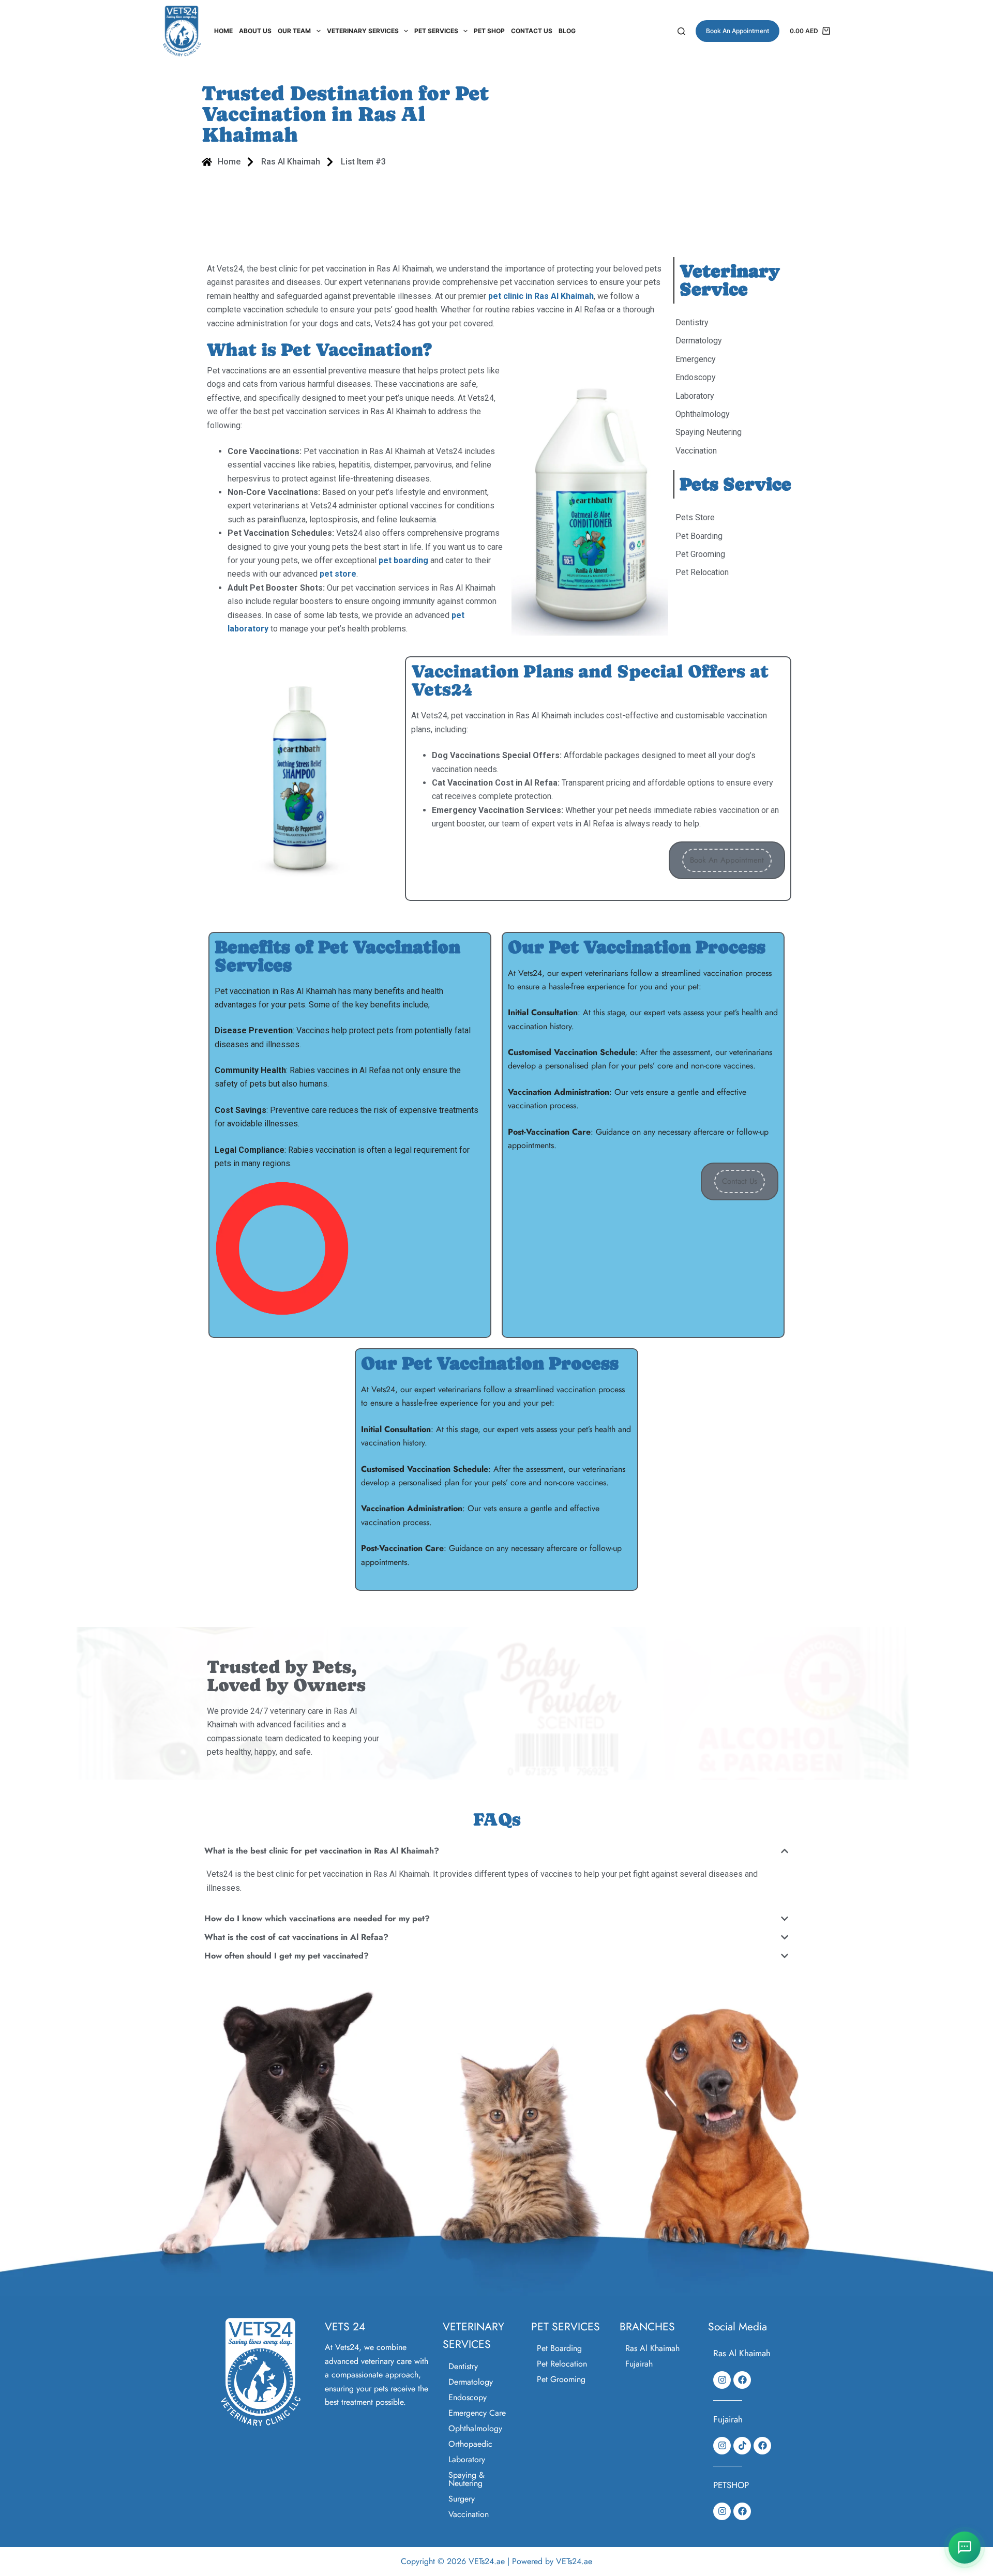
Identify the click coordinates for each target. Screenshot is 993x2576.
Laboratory (467, 2459)
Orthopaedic (470, 2444)
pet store (338, 574)
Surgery (462, 2499)
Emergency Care (477, 2413)
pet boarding (403, 560)
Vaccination (469, 2514)
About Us (255, 31)
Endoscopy (468, 2397)
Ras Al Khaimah (652, 2348)
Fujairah (639, 2364)
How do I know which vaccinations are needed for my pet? (317, 1918)
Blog (567, 31)
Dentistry (463, 2366)
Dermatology (471, 2382)
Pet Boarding (559, 2348)
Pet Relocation (562, 2364)
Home (223, 31)
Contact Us (532, 31)
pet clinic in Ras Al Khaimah (541, 296)
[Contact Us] (965, 2548)
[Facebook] (742, 2380)
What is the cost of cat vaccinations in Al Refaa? (296, 1937)
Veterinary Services (363, 31)
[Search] (681, 31)
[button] (496, 1854)
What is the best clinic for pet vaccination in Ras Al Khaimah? (322, 1851)
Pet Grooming (561, 2379)
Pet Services (436, 31)
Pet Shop (489, 31)
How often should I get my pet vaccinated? (287, 1956)
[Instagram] (722, 2380)
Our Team (294, 31)
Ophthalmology (475, 2428)
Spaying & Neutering (467, 2479)
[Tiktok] (742, 2446)
